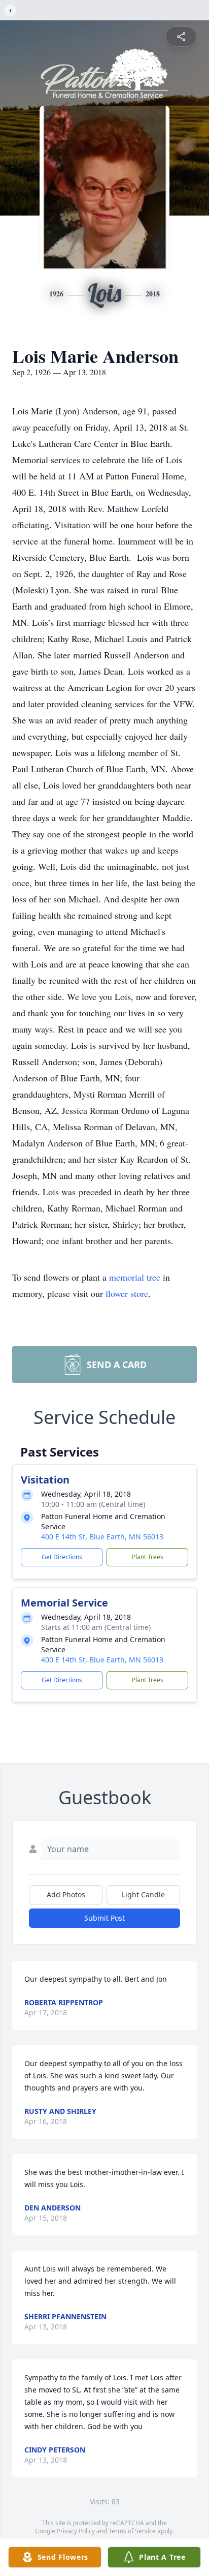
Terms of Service (132, 2531)
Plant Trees (148, 1557)
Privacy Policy (76, 2531)
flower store (127, 1293)
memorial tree (135, 1277)
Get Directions (62, 1557)
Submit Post (104, 1918)
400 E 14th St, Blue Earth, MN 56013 (102, 1537)
